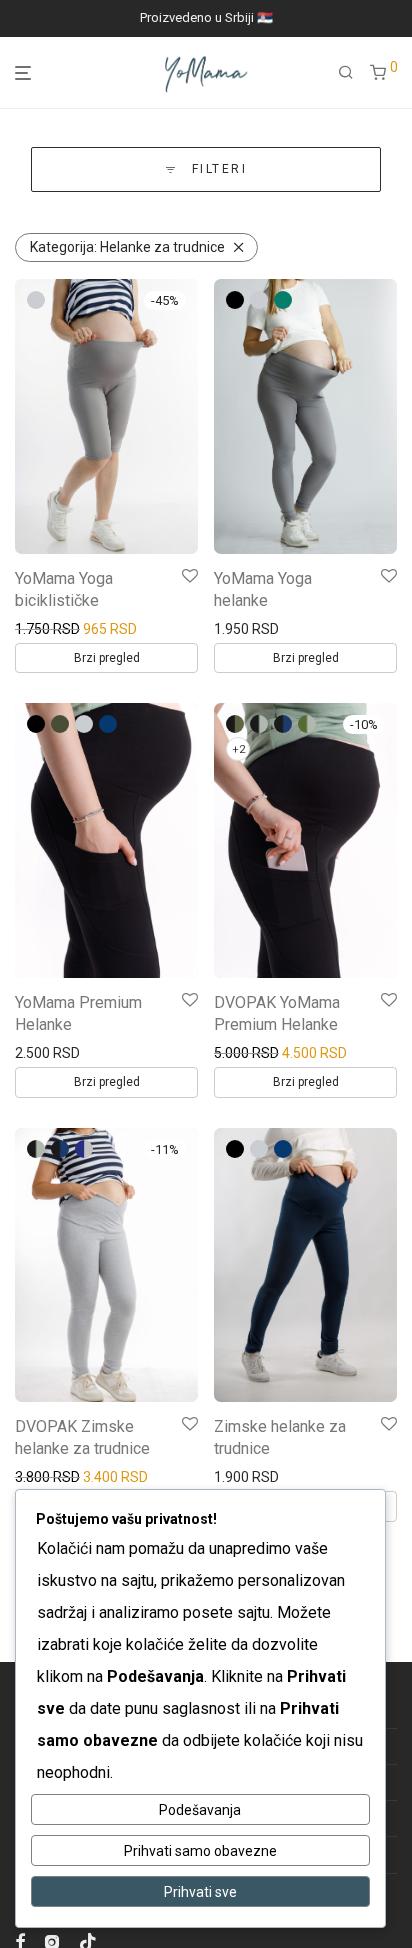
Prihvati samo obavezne (200, 1851)
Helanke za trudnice (127, 247)
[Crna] (235, 300)
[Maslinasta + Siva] (307, 724)
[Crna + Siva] (259, 724)
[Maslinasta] (60, 724)
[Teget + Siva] (84, 1149)
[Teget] (108, 724)
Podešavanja (200, 1810)
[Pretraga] (346, 73)
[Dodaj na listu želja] (190, 577)
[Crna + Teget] (283, 724)
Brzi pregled (107, 658)
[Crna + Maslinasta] (235, 724)
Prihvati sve (200, 1892)
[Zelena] (283, 300)
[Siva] (36, 300)
